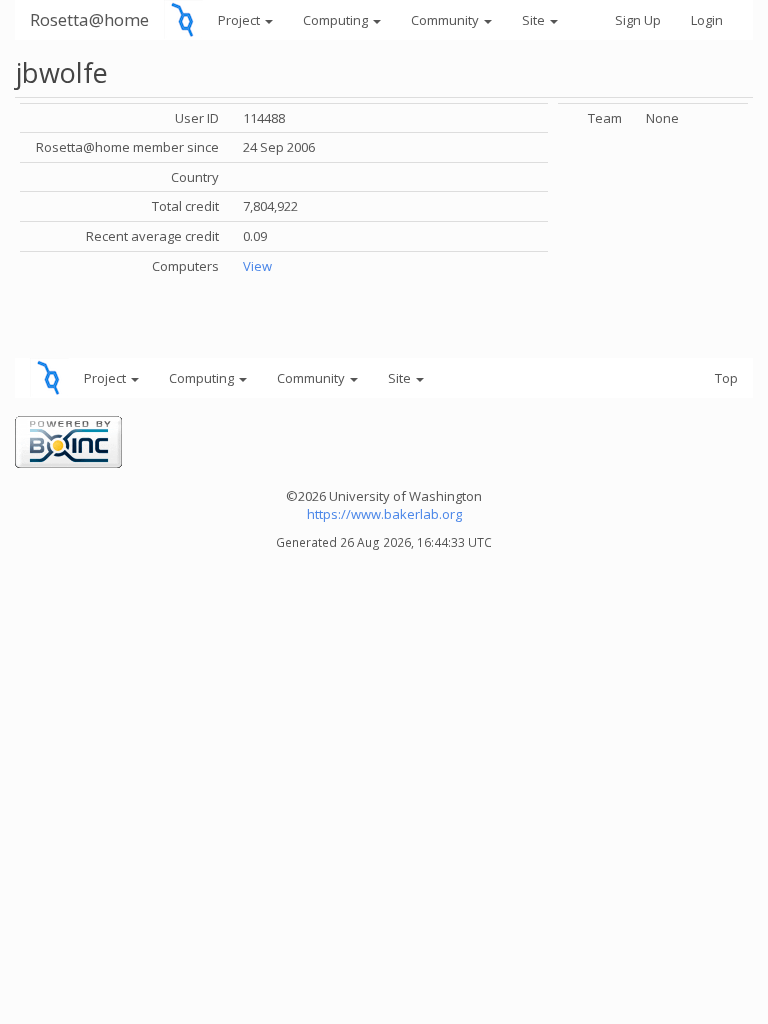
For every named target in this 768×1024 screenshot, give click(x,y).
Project (240, 20)
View (257, 266)
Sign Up (638, 20)
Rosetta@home (89, 19)
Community (446, 20)
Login (707, 20)
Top (726, 378)
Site (535, 20)
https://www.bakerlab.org (384, 514)
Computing (337, 20)
